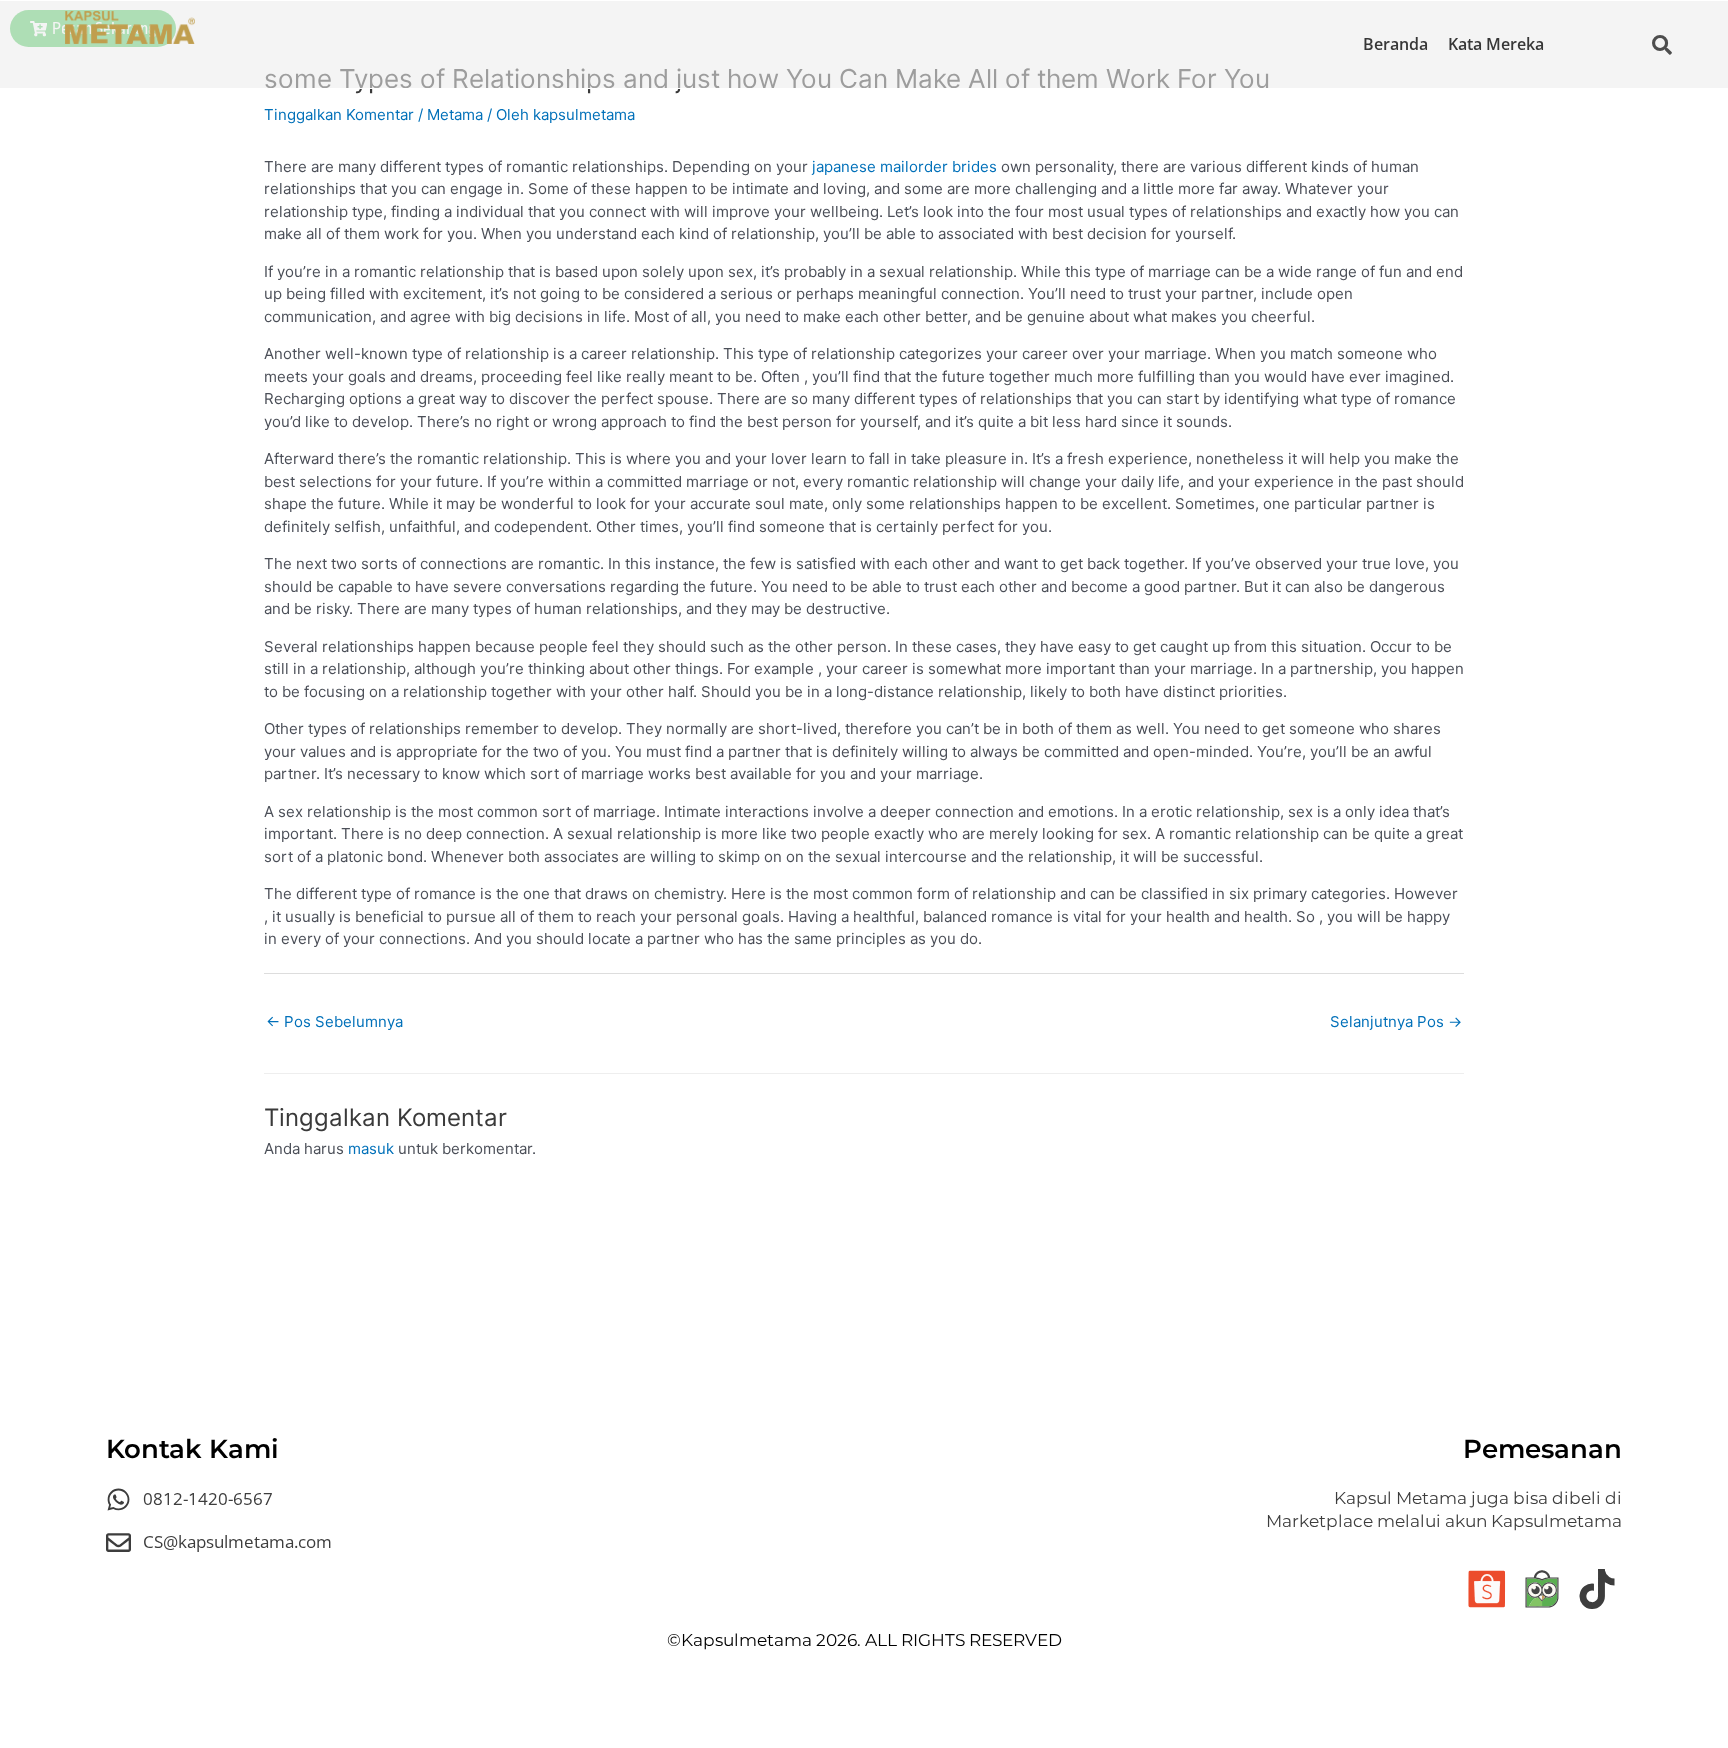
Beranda (1395, 44)
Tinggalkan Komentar (339, 114)
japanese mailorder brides (904, 166)
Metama (455, 114)
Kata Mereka (1496, 44)
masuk (371, 1148)
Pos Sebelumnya (334, 1021)
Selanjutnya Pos (1396, 1021)
